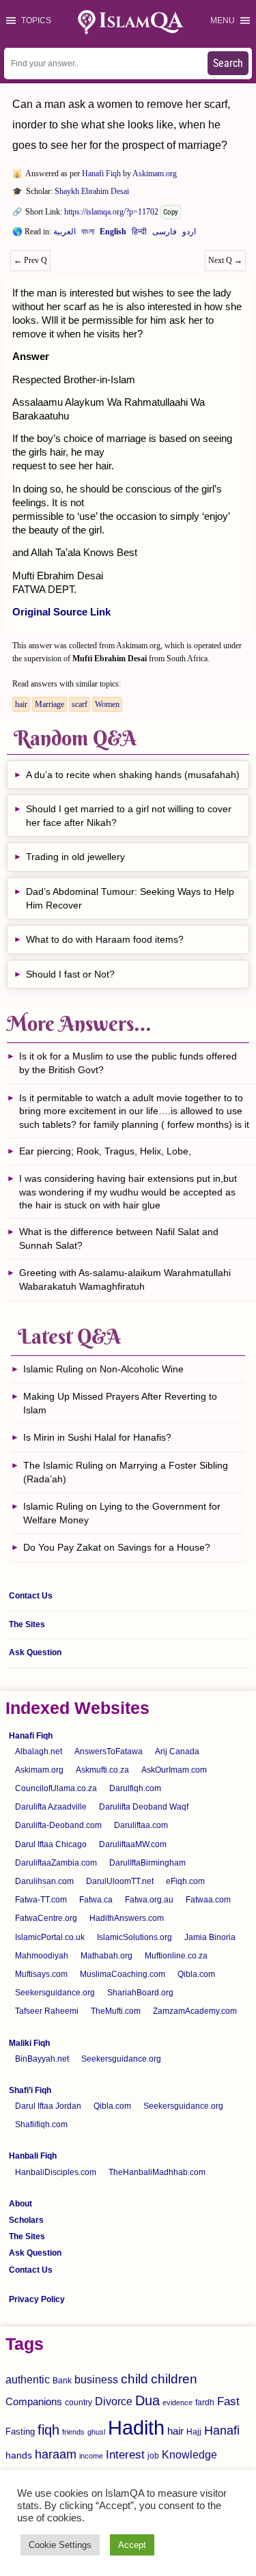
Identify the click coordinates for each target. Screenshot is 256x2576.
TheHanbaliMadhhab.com (157, 2172)
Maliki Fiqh (29, 2043)
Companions (34, 2401)
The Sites (27, 1624)
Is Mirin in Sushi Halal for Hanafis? (97, 1437)
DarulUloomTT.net (120, 1881)
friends (73, 2432)
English (113, 234)
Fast (228, 2401)
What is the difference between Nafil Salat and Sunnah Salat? (119, 1238)
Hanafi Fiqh (101, 174)
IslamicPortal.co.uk (50, 1937)
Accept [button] (132, 2545)
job (153, 2456)
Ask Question (35, 1652)
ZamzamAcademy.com (195, 2011)
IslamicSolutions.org (134, 1937)
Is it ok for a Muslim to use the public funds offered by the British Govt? (128, 1063)
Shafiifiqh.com (41, 2124)
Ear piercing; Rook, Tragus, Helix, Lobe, (105, 1151)
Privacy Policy (37, 2299)
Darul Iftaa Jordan (48, 2106)
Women (107, 704)
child (134, 2379)
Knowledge (189, 2455)
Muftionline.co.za (176, 1956)
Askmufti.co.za (102, 1770)
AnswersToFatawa (109, 1751)
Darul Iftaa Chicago (51, 1844)
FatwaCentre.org (46, 1918)
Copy (171, 212)
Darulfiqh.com (135, 1788)
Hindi (139, 234)
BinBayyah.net (42, 2059)
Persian (165, 234)
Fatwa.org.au (149, 1900)
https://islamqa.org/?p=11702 (111, 212)
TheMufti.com (116, 2011)
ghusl (96, 2432)
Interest (125, 2454)
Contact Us (31, 1596)
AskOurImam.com (174, 1770)
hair (21, 704)
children (174, 2379)
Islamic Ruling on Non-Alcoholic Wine (103, 1369)
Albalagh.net (39, 1751)
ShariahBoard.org (140, 1993)
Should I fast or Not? (70, 974)
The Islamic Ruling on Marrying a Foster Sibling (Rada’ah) (126, 1472)
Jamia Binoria (210, 1937)
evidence (177, 2402)
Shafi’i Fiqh (30, 2090)
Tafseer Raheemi (47, 2011)
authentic (28, 2379)
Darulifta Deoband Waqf (144, 1807)
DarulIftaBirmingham (147, 1863)
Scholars (26, 2220)
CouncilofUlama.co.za (56, 1788)
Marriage (49, 704)
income (91, 2456)
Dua (147, 2400)
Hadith (136, 2427)
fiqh (48, 2430)
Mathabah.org (106, 1956)
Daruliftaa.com (141, 1825)
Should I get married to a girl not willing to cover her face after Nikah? (129, 816)
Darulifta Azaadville (51, 1807)
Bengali (88, 234)
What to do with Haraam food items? (105, 939)
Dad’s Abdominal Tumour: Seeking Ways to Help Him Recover (130, 898)
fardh (205, 2402)
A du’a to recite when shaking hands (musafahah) (133, 775)
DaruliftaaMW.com (133, 1844)
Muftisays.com (41, 1974)
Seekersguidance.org (55, 1993)
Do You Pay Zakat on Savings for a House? (117, 1547)
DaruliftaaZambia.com (56, 1863)
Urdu (189, 234)
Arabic (65, 234)
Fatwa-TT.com (41, 1900)
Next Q (225, 260)
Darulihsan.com (44, 1881)
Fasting (20, 2432)
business (96, 2379)
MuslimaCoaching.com (123, 1974)
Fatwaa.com (208, 1900)
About (20, 2204)
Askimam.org (155, 174)
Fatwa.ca (96, 1900)
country (79, 2402)
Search (228, 63)
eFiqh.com (185, 1881)
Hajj (194, 2432)
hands (19, 2455)
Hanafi (222, 2430)
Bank (62, 2381)
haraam (56, 2454)
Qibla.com (196, 1974)
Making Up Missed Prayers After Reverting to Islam (120, 1403)
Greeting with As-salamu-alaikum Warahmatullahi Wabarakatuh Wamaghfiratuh (125, 1279)
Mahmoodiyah (42, 1956)
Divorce (114, 2401)
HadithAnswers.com (127, 1918)
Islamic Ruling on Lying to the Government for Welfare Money (122, 1513)
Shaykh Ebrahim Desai (92, 191)
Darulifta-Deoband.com (58, 1825)
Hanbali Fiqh (33, 2156)
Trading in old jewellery (75, 857)
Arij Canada (177, 1751)
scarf (80, 704)
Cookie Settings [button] (60, 2545)
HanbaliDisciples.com (56, 2172)
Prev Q (30, 260)
